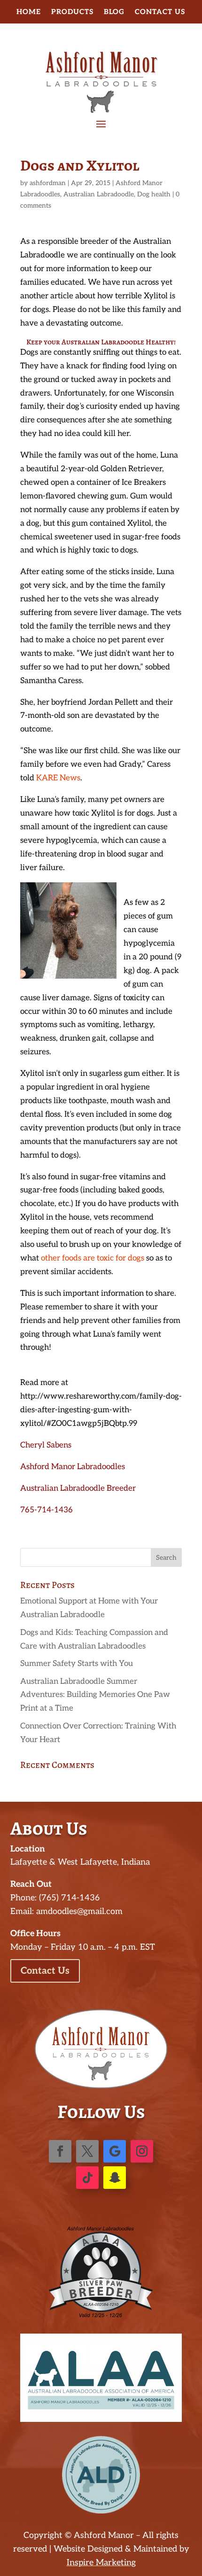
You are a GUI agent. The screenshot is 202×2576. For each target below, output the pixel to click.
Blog (114, 12)
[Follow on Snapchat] (115, 2178)
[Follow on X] (87, 2151)
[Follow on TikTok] (87, 2178)
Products (72, 12)
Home (29, 12)
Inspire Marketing (101, 2563)
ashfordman (48, 183)
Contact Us (160, 12)
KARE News (58, 778)
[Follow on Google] (115, 2151)
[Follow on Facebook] (60, 2151)
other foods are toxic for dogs (93, 1258)
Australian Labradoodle (99, 194)
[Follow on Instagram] (142, 2151)
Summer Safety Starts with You (77, 1664)
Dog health (154, 194)
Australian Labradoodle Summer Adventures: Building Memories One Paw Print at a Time (95, 1695)
